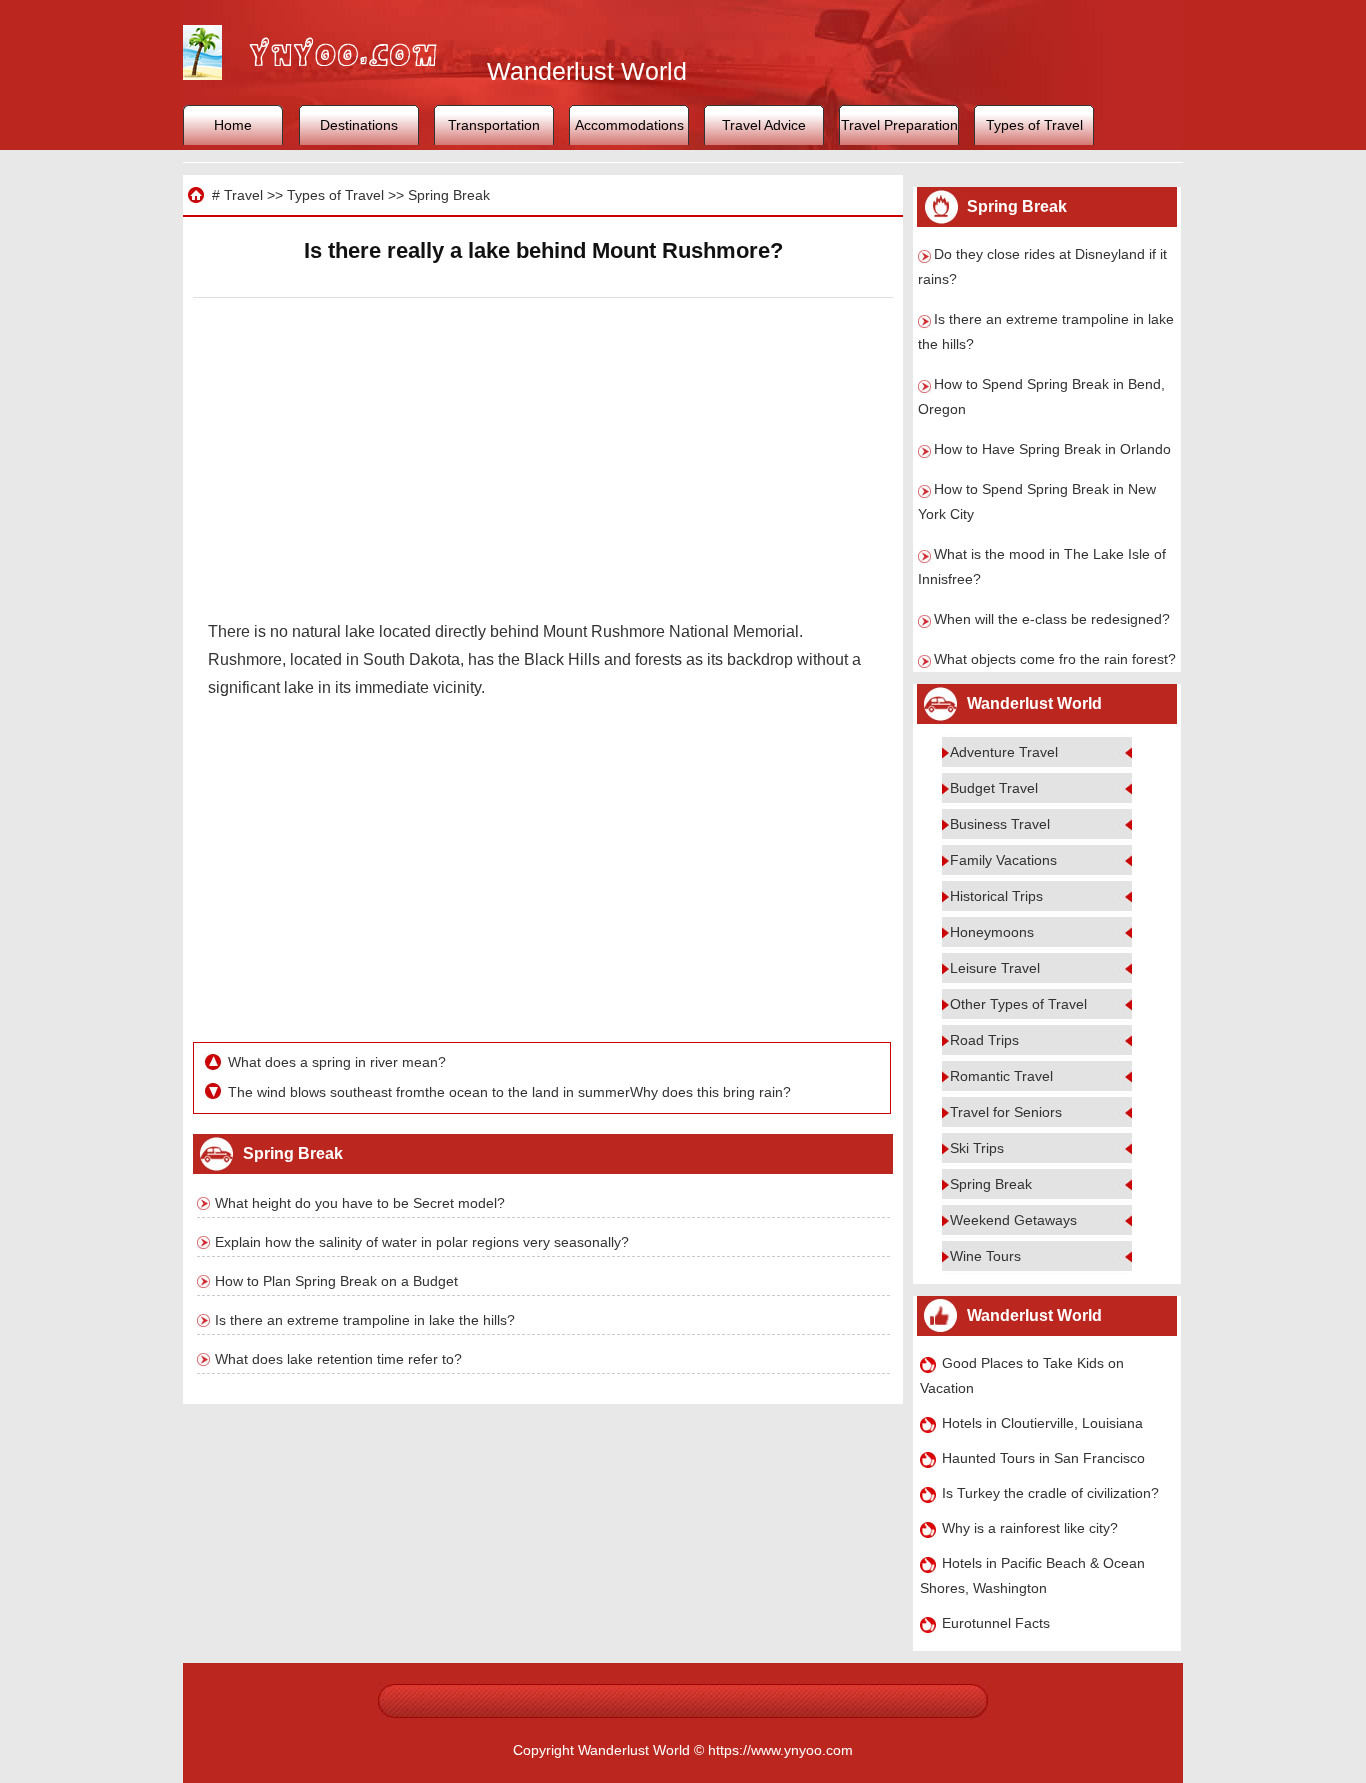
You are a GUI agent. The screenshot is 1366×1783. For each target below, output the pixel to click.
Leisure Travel (995, 968)
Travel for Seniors (1006, 1112)
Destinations (359, 125)
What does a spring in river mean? (337, 1062)
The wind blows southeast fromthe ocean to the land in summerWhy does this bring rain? (509, 1092)
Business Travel (1000, 824)
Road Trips (984, 1040)
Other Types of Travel (1018, 1004)
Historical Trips (996, 896)
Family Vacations (1003, 860)
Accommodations (629, 125)
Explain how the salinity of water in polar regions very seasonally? (422, 1242)
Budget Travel (994, 788)
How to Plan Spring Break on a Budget (336, 1281)
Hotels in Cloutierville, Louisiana (1042, 1423)
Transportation (494, 125)
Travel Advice (764, 125)
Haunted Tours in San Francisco (1043, 1458)
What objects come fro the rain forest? (1055, 659)
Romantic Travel (1001, 1076)
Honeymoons (992, 932)
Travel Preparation (899, 125)
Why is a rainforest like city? (1030, 1528)
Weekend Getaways (1013, 1220)
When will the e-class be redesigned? (1052, 619)
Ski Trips (977, 1148)
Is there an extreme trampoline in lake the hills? (365, 1320)
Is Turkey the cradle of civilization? (1050, 1493)
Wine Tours (985, 1256)
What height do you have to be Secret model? (360, 1203)
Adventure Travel (1004, 752)
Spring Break (449, 195)
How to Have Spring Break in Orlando (1052, 449)
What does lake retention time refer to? (338, 1359)
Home (233, 125)
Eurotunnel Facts (996, 1623)
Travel (243, 195)
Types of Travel (1034, 125)
